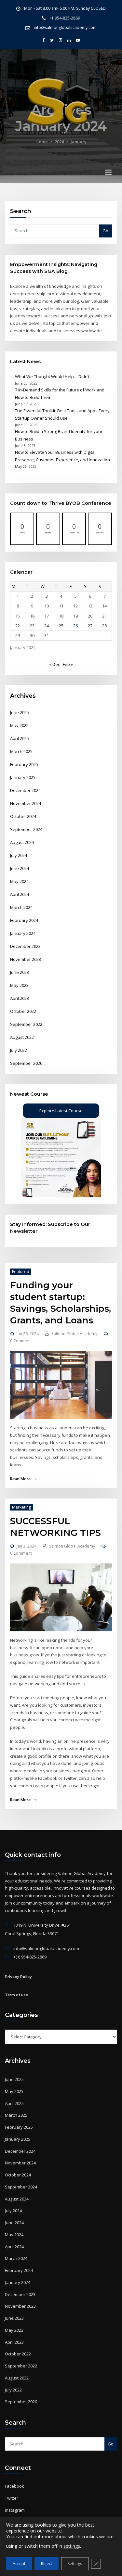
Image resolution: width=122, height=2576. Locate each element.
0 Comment (21, 1341)
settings (72, 2546)
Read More (20, 1479)
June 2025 (20, 712)
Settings (75, 2563)
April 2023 (20, 998)
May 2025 (19, 725)
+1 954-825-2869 (65, 18)
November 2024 (26, 803)
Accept (19, 2563)
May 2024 (19, 881)
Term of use (16, 1995)
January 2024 (23, 933)
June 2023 (20, 972)
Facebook (14, 2486)
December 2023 (25, 946)
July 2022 (19, 1050)
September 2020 (26, 1063)
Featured (21, 1272)
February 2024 (24, 920)
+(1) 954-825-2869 (30, 1957)
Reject (47, 2563)
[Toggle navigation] (108, 172)
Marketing (21, 1507)
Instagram (15, 2510)
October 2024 (23, 816)
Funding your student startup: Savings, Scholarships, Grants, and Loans (61, 1303)
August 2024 (22, 842)
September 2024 (26, 829)
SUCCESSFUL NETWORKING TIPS (55, 1527)
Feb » (68, 664)
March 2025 (21, 751)
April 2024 (20, 894)
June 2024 (20, 868)
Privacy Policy (18, 1977)
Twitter (12, 2498)
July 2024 (19, 855)
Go (105, 231)
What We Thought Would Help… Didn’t (52, 376)
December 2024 (25, 790)
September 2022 (26, 1024)
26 (75, 626)
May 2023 (19, 985)
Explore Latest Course (61, 1111)
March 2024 (21, 907)
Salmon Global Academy (74, 1334)
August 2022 (22, 1037)
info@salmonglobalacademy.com (65, 27)
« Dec (54, 664)
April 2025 (20, 738)
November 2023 (26, 959)
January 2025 (23, 777)
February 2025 (24, 764)
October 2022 (23, 1011)
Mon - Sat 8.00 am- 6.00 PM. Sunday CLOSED (65, 8)
